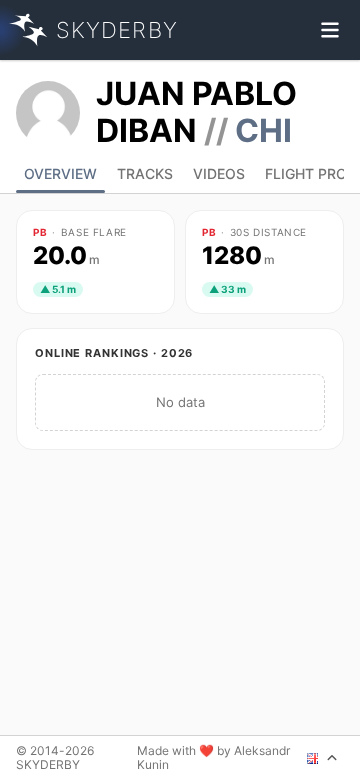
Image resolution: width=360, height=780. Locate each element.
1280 (238, 256)
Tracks (145, 173)
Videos (219, 173)
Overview (60, 173)
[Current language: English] (322, 758)
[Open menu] (330, 30)
